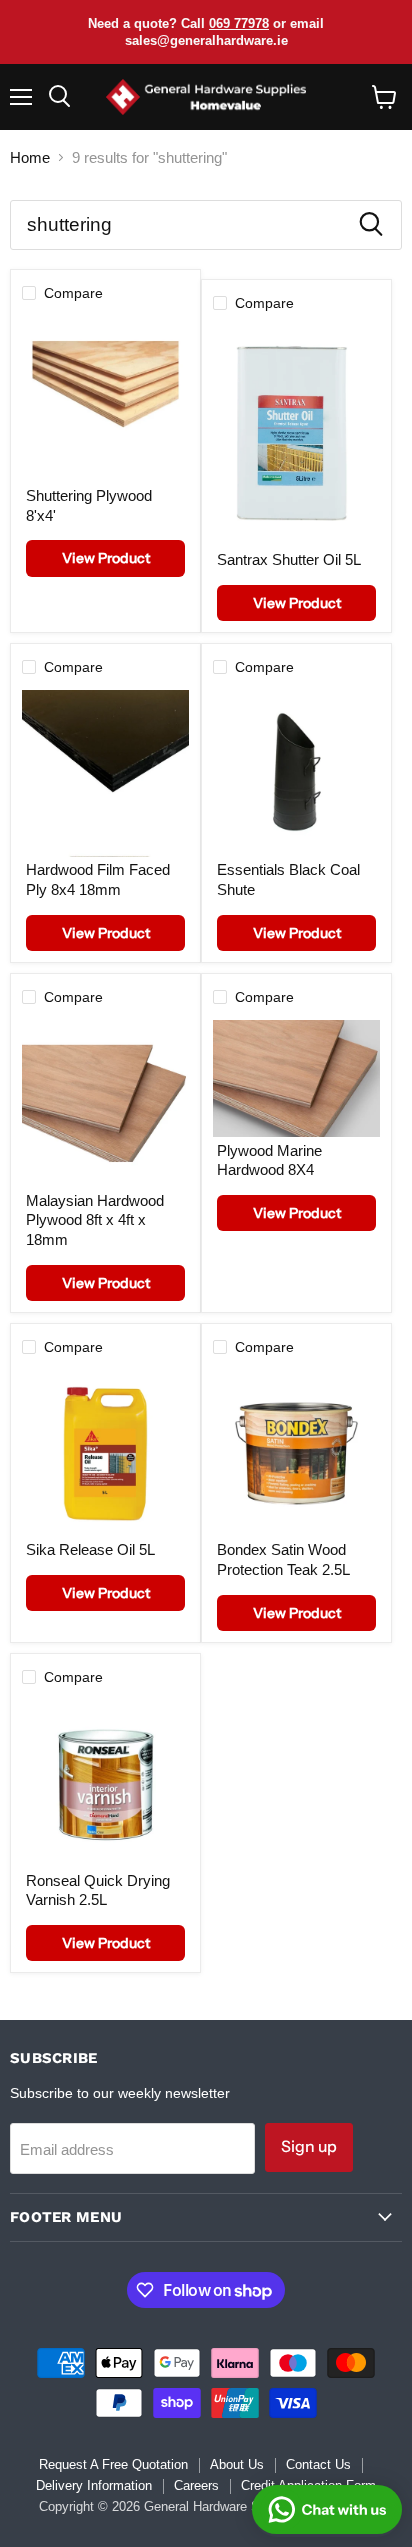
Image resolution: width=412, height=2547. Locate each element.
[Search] (371, 225)
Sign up (309, 2146)
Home (30, 157)
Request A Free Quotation (113, 2464)
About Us (237, 2464)
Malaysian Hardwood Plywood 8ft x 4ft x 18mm (95, 1220)
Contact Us (318, 2464)
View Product (106, 558)
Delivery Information (94, 2485)
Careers (196, 2485)
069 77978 (239, 23)
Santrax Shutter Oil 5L (289, 559)
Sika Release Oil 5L (90, 1549)
